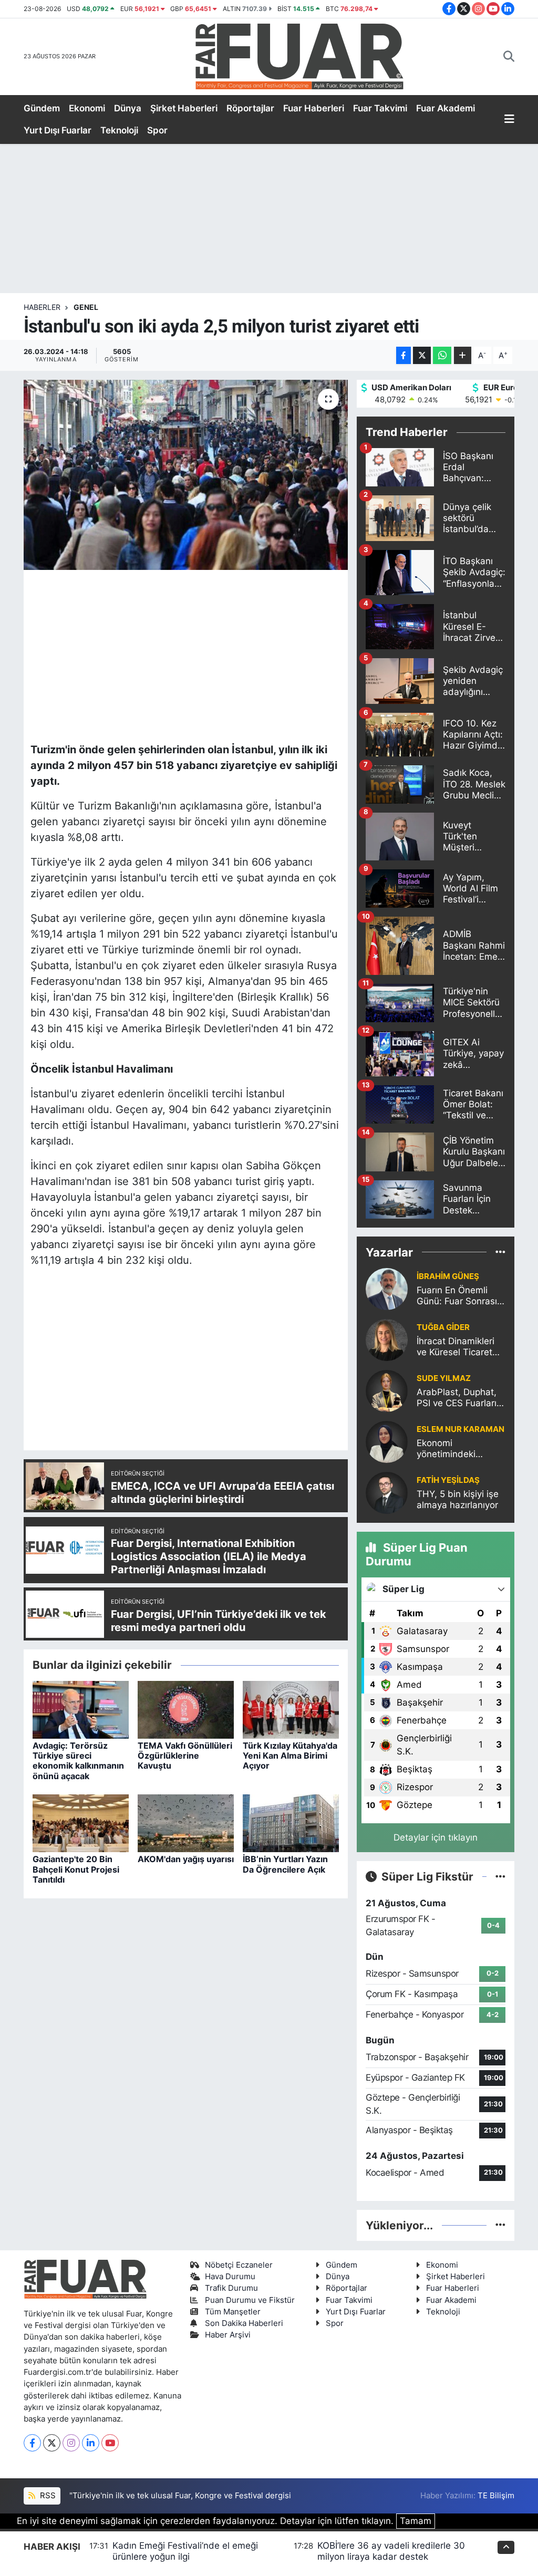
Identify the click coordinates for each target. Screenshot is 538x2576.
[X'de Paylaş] (422, 355)
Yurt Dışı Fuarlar (58, 130)
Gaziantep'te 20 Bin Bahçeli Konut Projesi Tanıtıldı (76, 1869)
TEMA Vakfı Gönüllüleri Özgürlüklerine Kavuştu (185, 1756)
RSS (47, 2496)
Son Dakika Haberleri (244, 2323)
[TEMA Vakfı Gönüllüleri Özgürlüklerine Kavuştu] (186, 1709)
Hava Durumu (230, 2277)
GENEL (86, 307)
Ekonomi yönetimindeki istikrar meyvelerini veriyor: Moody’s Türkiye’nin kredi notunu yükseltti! (456, 1449)
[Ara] (509, 57)
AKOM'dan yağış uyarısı (186, 1859)
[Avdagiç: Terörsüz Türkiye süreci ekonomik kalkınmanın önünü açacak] (81, 1709)
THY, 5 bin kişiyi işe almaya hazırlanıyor (458, 1499)
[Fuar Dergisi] (299, 55)
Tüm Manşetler (233, 2312)
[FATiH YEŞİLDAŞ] (387, 1492)
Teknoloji (119, 130)
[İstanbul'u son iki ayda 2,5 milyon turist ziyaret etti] (186, 475)
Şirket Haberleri (184, 108)
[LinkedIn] (91, 2443)
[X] (52, 2443)
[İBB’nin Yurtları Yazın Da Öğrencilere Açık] (291, 1823)
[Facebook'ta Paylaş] (403, 355)
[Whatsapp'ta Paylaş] (442, 355)
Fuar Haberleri (314, 108)
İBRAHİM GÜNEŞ (448, 1276)
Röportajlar (250, 108)
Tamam (416, 2521)
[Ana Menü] (509, 120)
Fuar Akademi (446, 108)
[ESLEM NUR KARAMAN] (387, 1441)
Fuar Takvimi (380, 108)
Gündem (42, 108)
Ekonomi (87, 108)
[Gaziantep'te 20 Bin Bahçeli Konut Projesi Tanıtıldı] (81, 1823)
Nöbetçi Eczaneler (239, 2265)
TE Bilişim (496, 2496)
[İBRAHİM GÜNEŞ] (387, 1289)
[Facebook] (32, 2443)
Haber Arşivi (228, 2335)
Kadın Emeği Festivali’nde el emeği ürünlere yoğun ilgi (185, 2551)
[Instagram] (71, 2443)
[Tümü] (500, 1252)
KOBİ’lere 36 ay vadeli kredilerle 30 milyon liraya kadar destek (391, 2551)
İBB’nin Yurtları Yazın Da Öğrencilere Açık (285, 1864)
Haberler (42, 307)
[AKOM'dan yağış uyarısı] (186, 1823)
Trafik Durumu (231, 2288)
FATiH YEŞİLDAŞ (448, 1480)
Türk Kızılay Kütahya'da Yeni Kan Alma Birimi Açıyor (290, 1756)
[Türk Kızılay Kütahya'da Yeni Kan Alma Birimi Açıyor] (291, 1709)
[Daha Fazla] (463, 355)
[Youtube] (110, 2443)
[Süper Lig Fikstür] (500, 1876)
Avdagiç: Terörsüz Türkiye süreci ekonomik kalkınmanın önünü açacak (78, 1761)
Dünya (128, 108)
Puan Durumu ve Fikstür (250, 2300)
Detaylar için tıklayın (436, 1837)
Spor (157, 130)
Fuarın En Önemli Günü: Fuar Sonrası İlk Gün (457, 1296)
